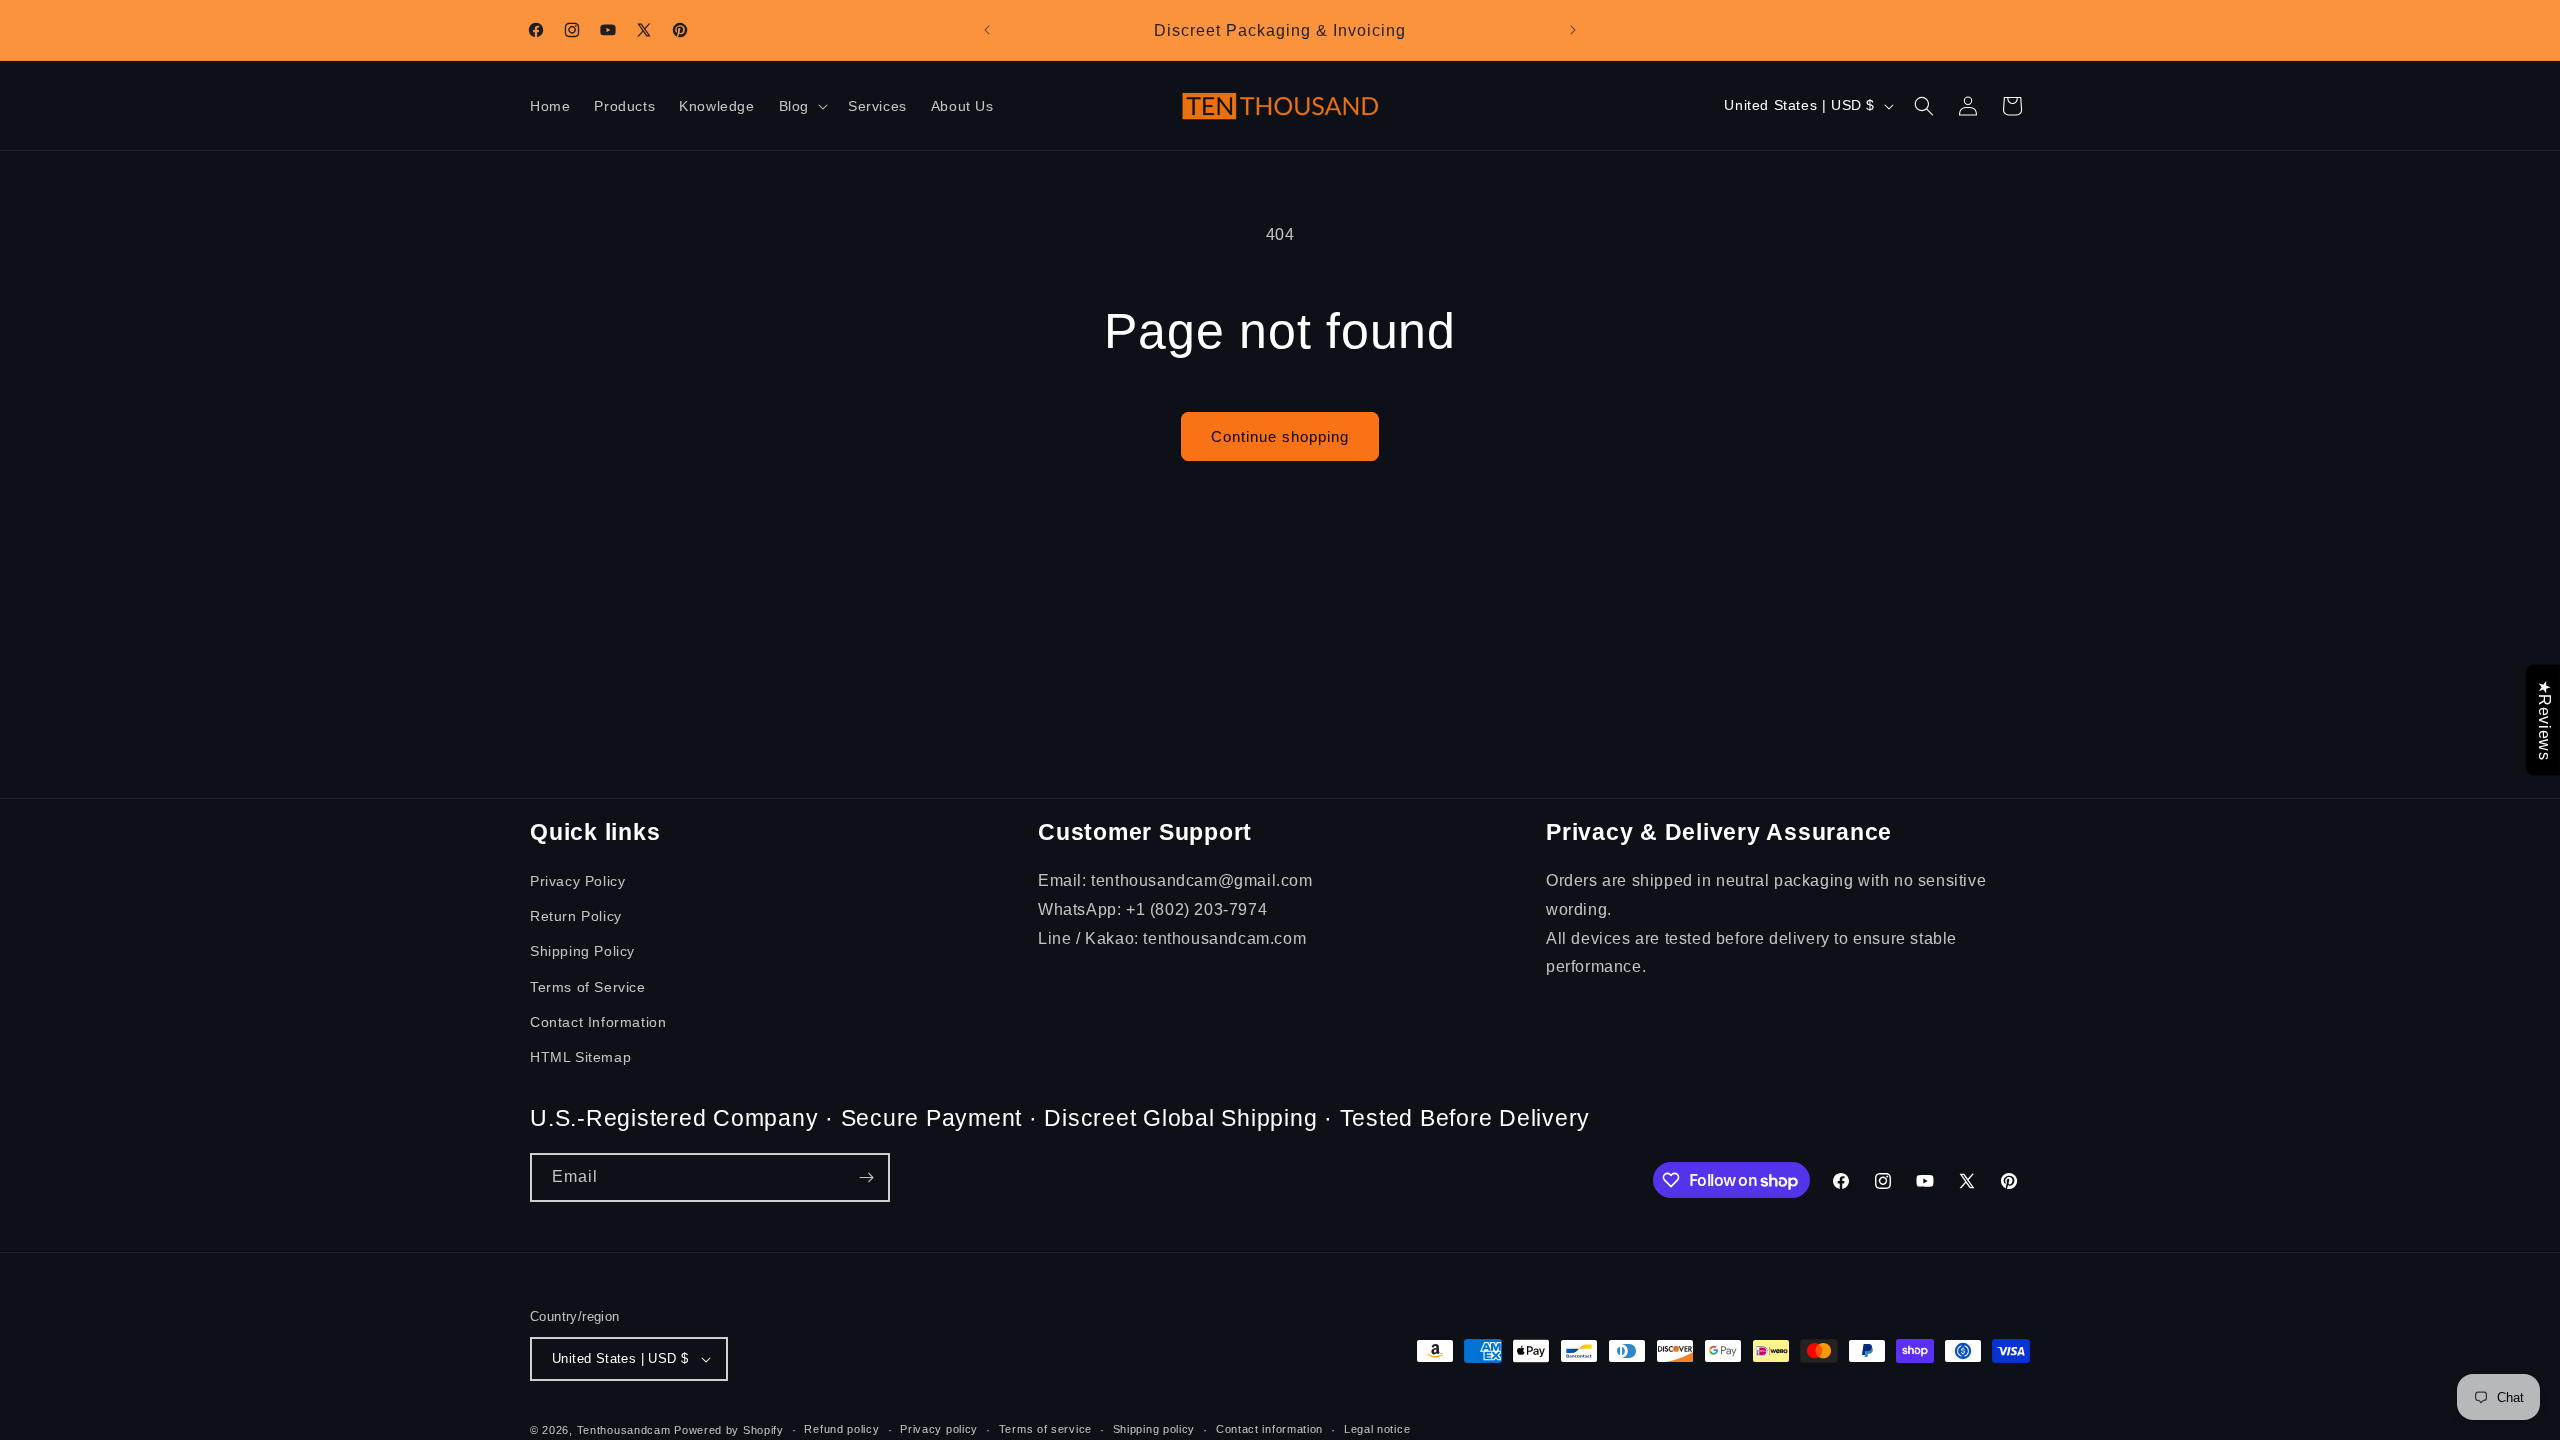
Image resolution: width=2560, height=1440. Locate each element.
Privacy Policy (577, 881)
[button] (801, 106)
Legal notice (1377, 1429)
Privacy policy (939, 1429)
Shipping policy (1154, 1429)
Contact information (1269, 1429)
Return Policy (576, 916)
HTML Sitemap (580, 1057)
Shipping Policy (582, 951)
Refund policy (841, 1429)
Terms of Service (588, 987)
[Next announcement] (1573, 30)
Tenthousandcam (624, 1430)
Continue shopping (1280, 436)
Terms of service (1045, 1429)
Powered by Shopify (729, 1430)
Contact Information (598, 1022)
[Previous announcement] (987, 30)
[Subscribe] (866, 1177)
